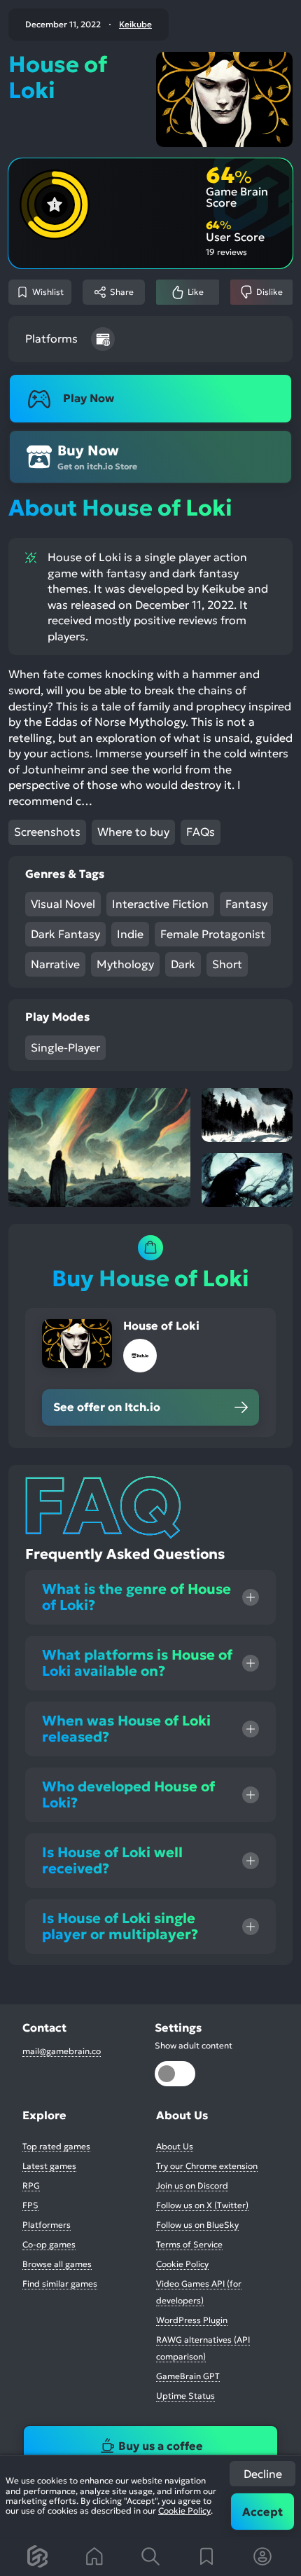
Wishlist (48, 292)
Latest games (49, 2166)
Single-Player (65, 1047)
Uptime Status (185, 2396)
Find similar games (60, 2284)
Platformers (47, 2225)
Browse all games (57, 2264)
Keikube (135, 25)
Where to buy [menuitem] (133, 832)
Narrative (55, 964)
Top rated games (56, 2146)
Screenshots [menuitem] (47, 832)
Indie (130, 934)
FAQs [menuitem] (201, 832)
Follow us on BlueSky (197, 2225)
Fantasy (246, 904)
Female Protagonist (213, 934)
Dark (183, 964)
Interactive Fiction (160, 904)
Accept (262, 2512)
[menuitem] (38, 2556)
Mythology (125, 964)
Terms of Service (189, 2244)
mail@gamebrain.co (62, 2051)
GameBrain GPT (188, 2376)
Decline (263, 2474)
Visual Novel (63, 904)
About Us (175, 2146)
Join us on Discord (192, 2185)
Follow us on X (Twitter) (202, 2205)
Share (122, 292)
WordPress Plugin (192, 2320)
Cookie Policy (184, 2510)
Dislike (269, 292)
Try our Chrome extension (207, 2166)
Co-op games (49, 2244)
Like (196, 292)
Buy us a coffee (161, 2446)
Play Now (89, 398)
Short (227, 964)
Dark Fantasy (65, 934)
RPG (31, 2185)
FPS (30, 2205)
